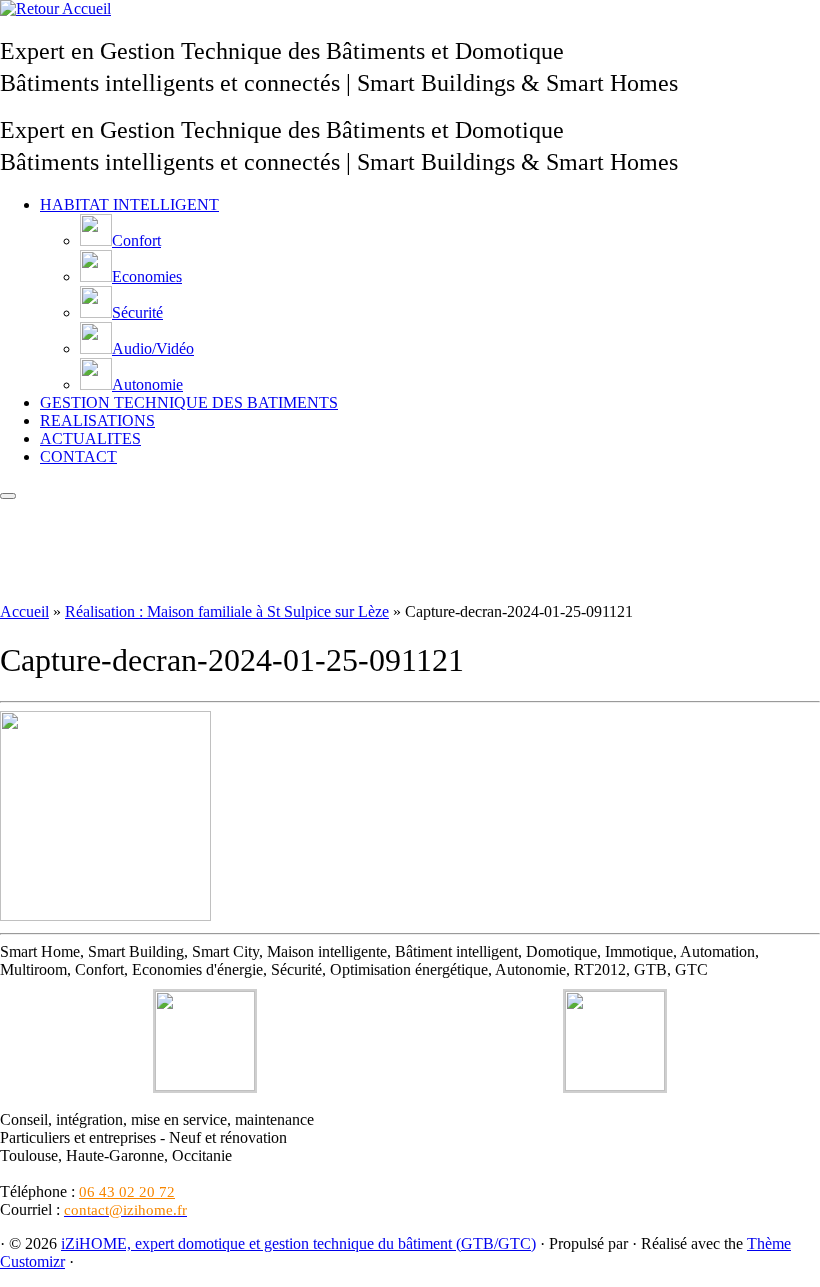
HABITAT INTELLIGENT (129, 204)
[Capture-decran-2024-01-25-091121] (105, 915)
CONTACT (78, 456)
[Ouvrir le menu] (8, 496)
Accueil (24, 611)
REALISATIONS (97, 420)
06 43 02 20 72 (127, 1192)
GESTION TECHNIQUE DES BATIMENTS (189, 402)
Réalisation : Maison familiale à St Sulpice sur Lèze (227, 611)
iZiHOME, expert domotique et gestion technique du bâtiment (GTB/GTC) (298, 1243)
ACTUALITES (90, 438)
